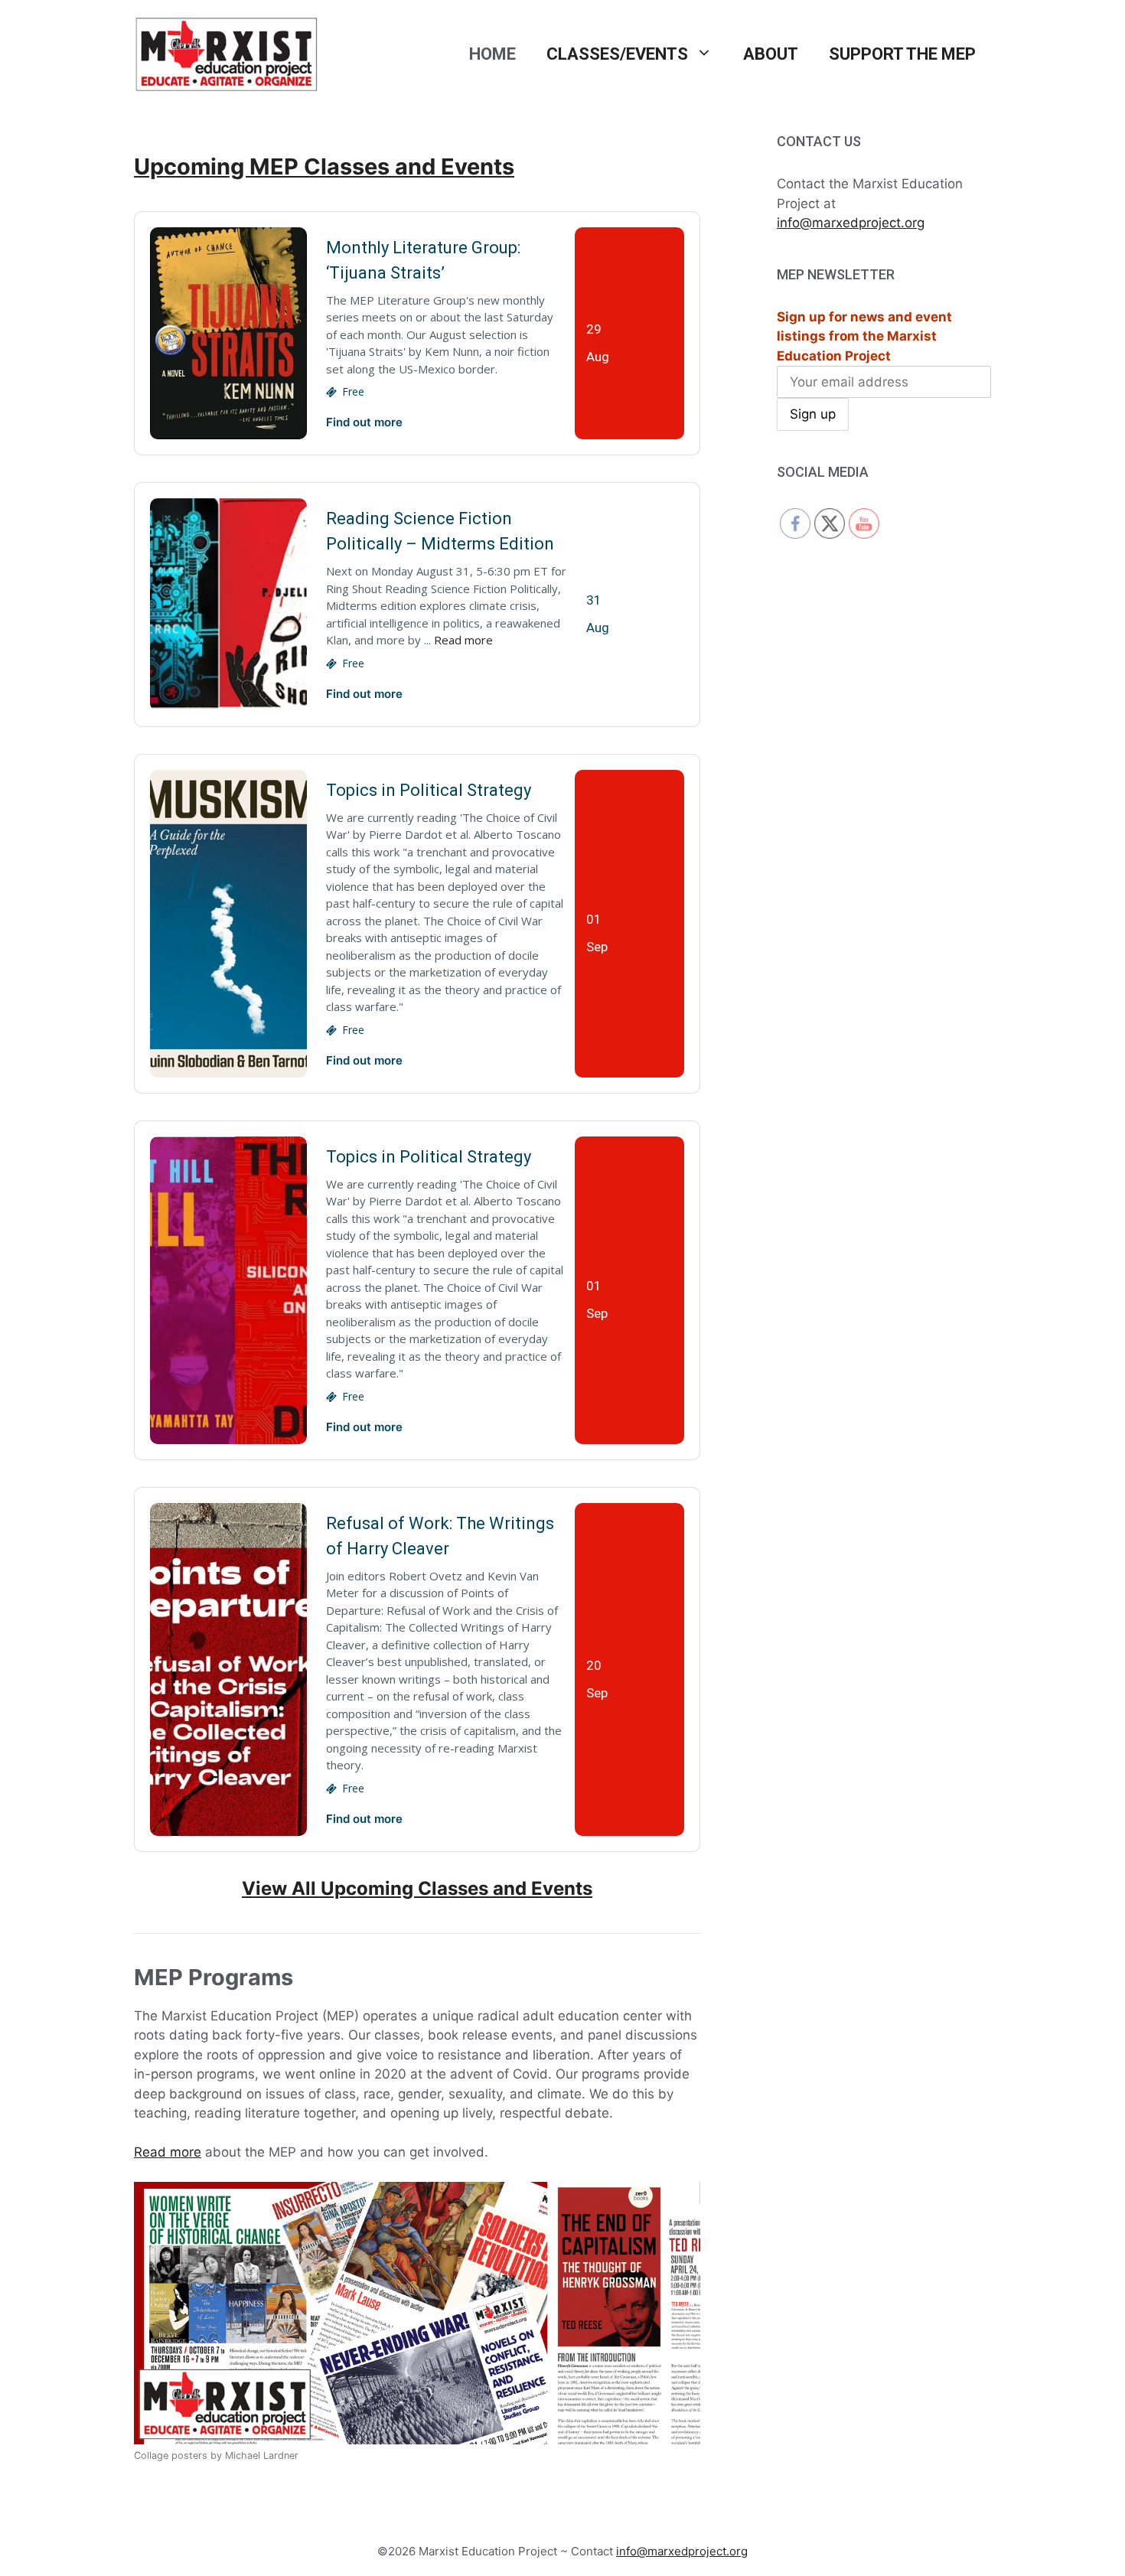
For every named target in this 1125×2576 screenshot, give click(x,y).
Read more (463, 640)
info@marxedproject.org (851, 223)
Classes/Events (617, 54)
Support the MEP (902, 54)
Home (492, 54)
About (771, 54)
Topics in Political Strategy (429, 790)
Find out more (364, 422)
